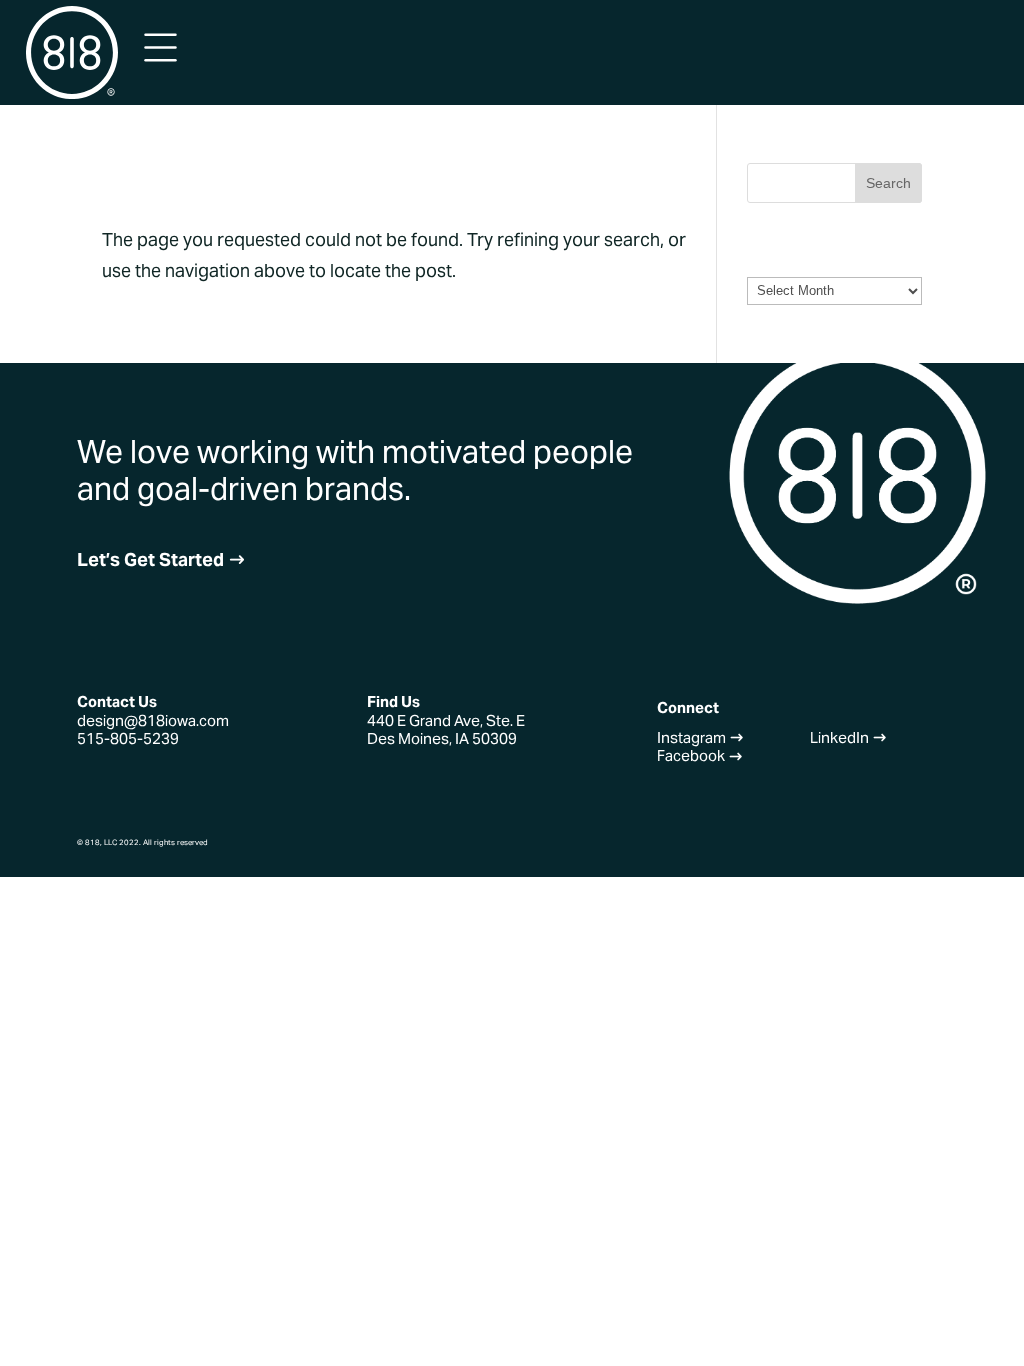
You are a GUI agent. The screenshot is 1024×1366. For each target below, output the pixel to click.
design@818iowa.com (153, 720)
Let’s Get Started (161, 559)
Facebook (700, 755)
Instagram (700, 737)
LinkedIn (848, 737)
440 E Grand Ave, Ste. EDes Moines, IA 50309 (446, 729)
